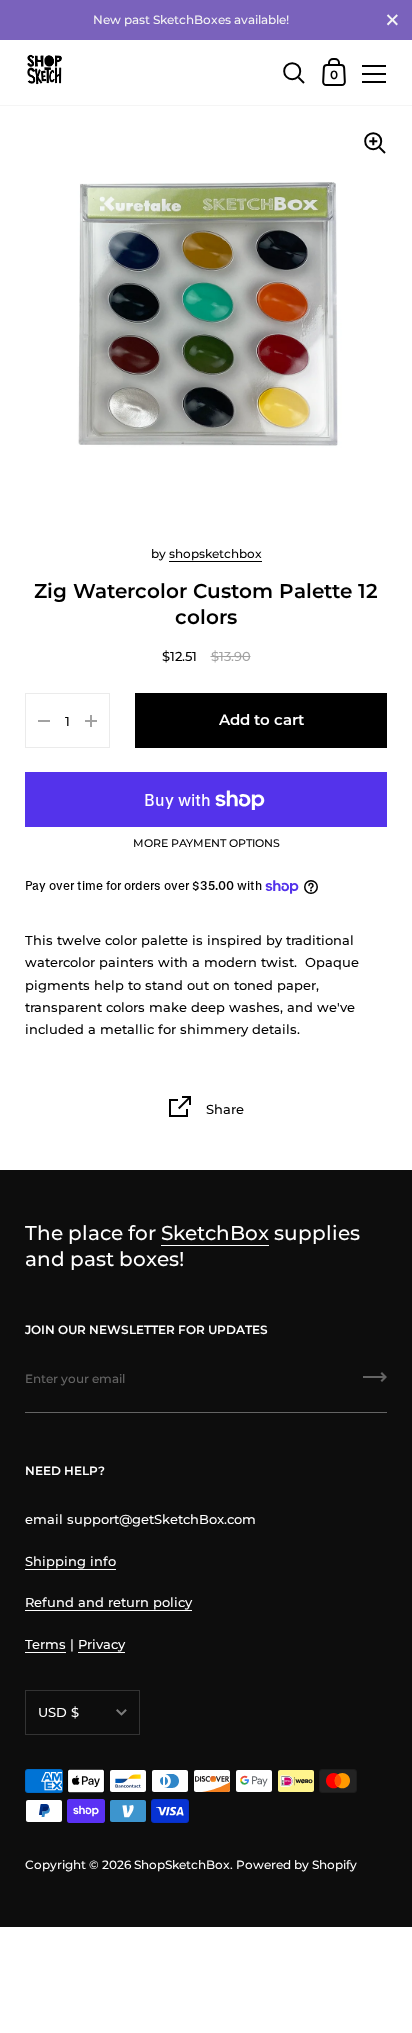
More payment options (206, 844)
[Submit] (375, 1384)
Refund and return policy (108, 1602)
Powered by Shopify (296, 1864)
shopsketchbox (215, 553)
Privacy (101, 1644)
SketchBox (215, 1232)
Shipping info (70, 1561)
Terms (45, 1644)
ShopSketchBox (182, 1864)
